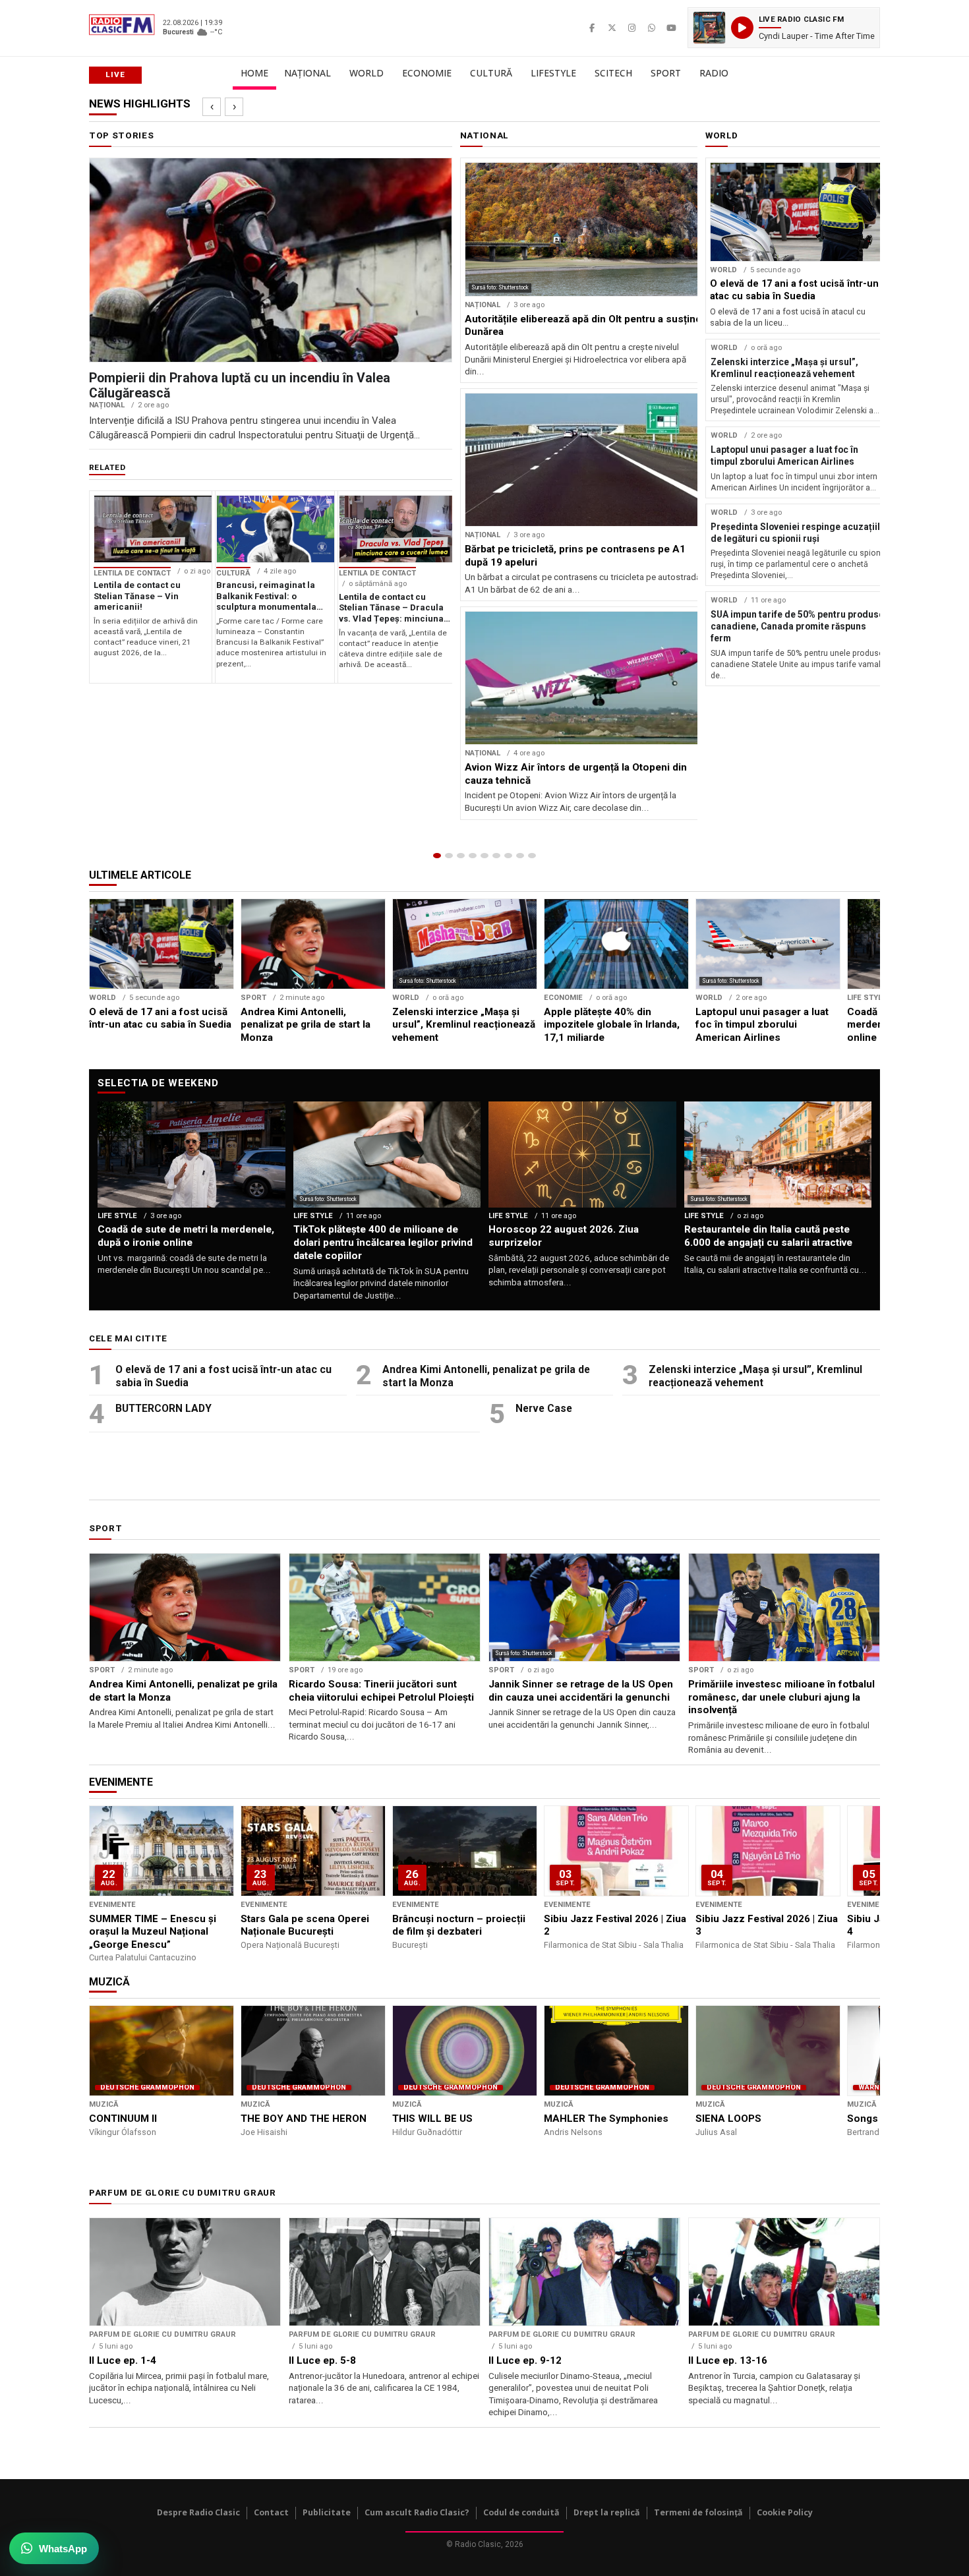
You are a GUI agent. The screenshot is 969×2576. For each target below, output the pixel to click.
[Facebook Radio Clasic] (592, 28)
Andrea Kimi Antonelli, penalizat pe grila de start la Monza (486, 1376)
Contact (271, 2512)
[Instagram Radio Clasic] (631, 28)
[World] (461, 856)
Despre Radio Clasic (198, 2512)
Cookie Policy (785, 2512)
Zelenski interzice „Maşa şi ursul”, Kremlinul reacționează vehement (755, 1376)
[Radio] (532, 856)
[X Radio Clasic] (612, 28)
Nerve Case (544, 1408)
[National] (449, 856)
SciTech (613, 73)
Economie (427, 73)
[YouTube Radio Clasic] (671, 28)
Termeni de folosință (698, 2512)
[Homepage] (437, 856)
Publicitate (327, 2512)
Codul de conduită (521, 2512)
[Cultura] (484, 856)
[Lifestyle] (496, 856)
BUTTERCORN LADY (163, 1408)
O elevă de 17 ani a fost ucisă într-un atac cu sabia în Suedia (223, 1376)
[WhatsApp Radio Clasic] (651, 28)
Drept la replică (607, 2512)
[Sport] (520, 856)
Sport (666, 73)
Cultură (491, 73)
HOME (254, 73)
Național (308, 73)
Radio (714, 73)
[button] (784, 28)
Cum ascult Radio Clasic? (417, 2512)
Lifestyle (553, 73)
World (367, 73)
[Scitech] (508, 856)
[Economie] (473, 856)
